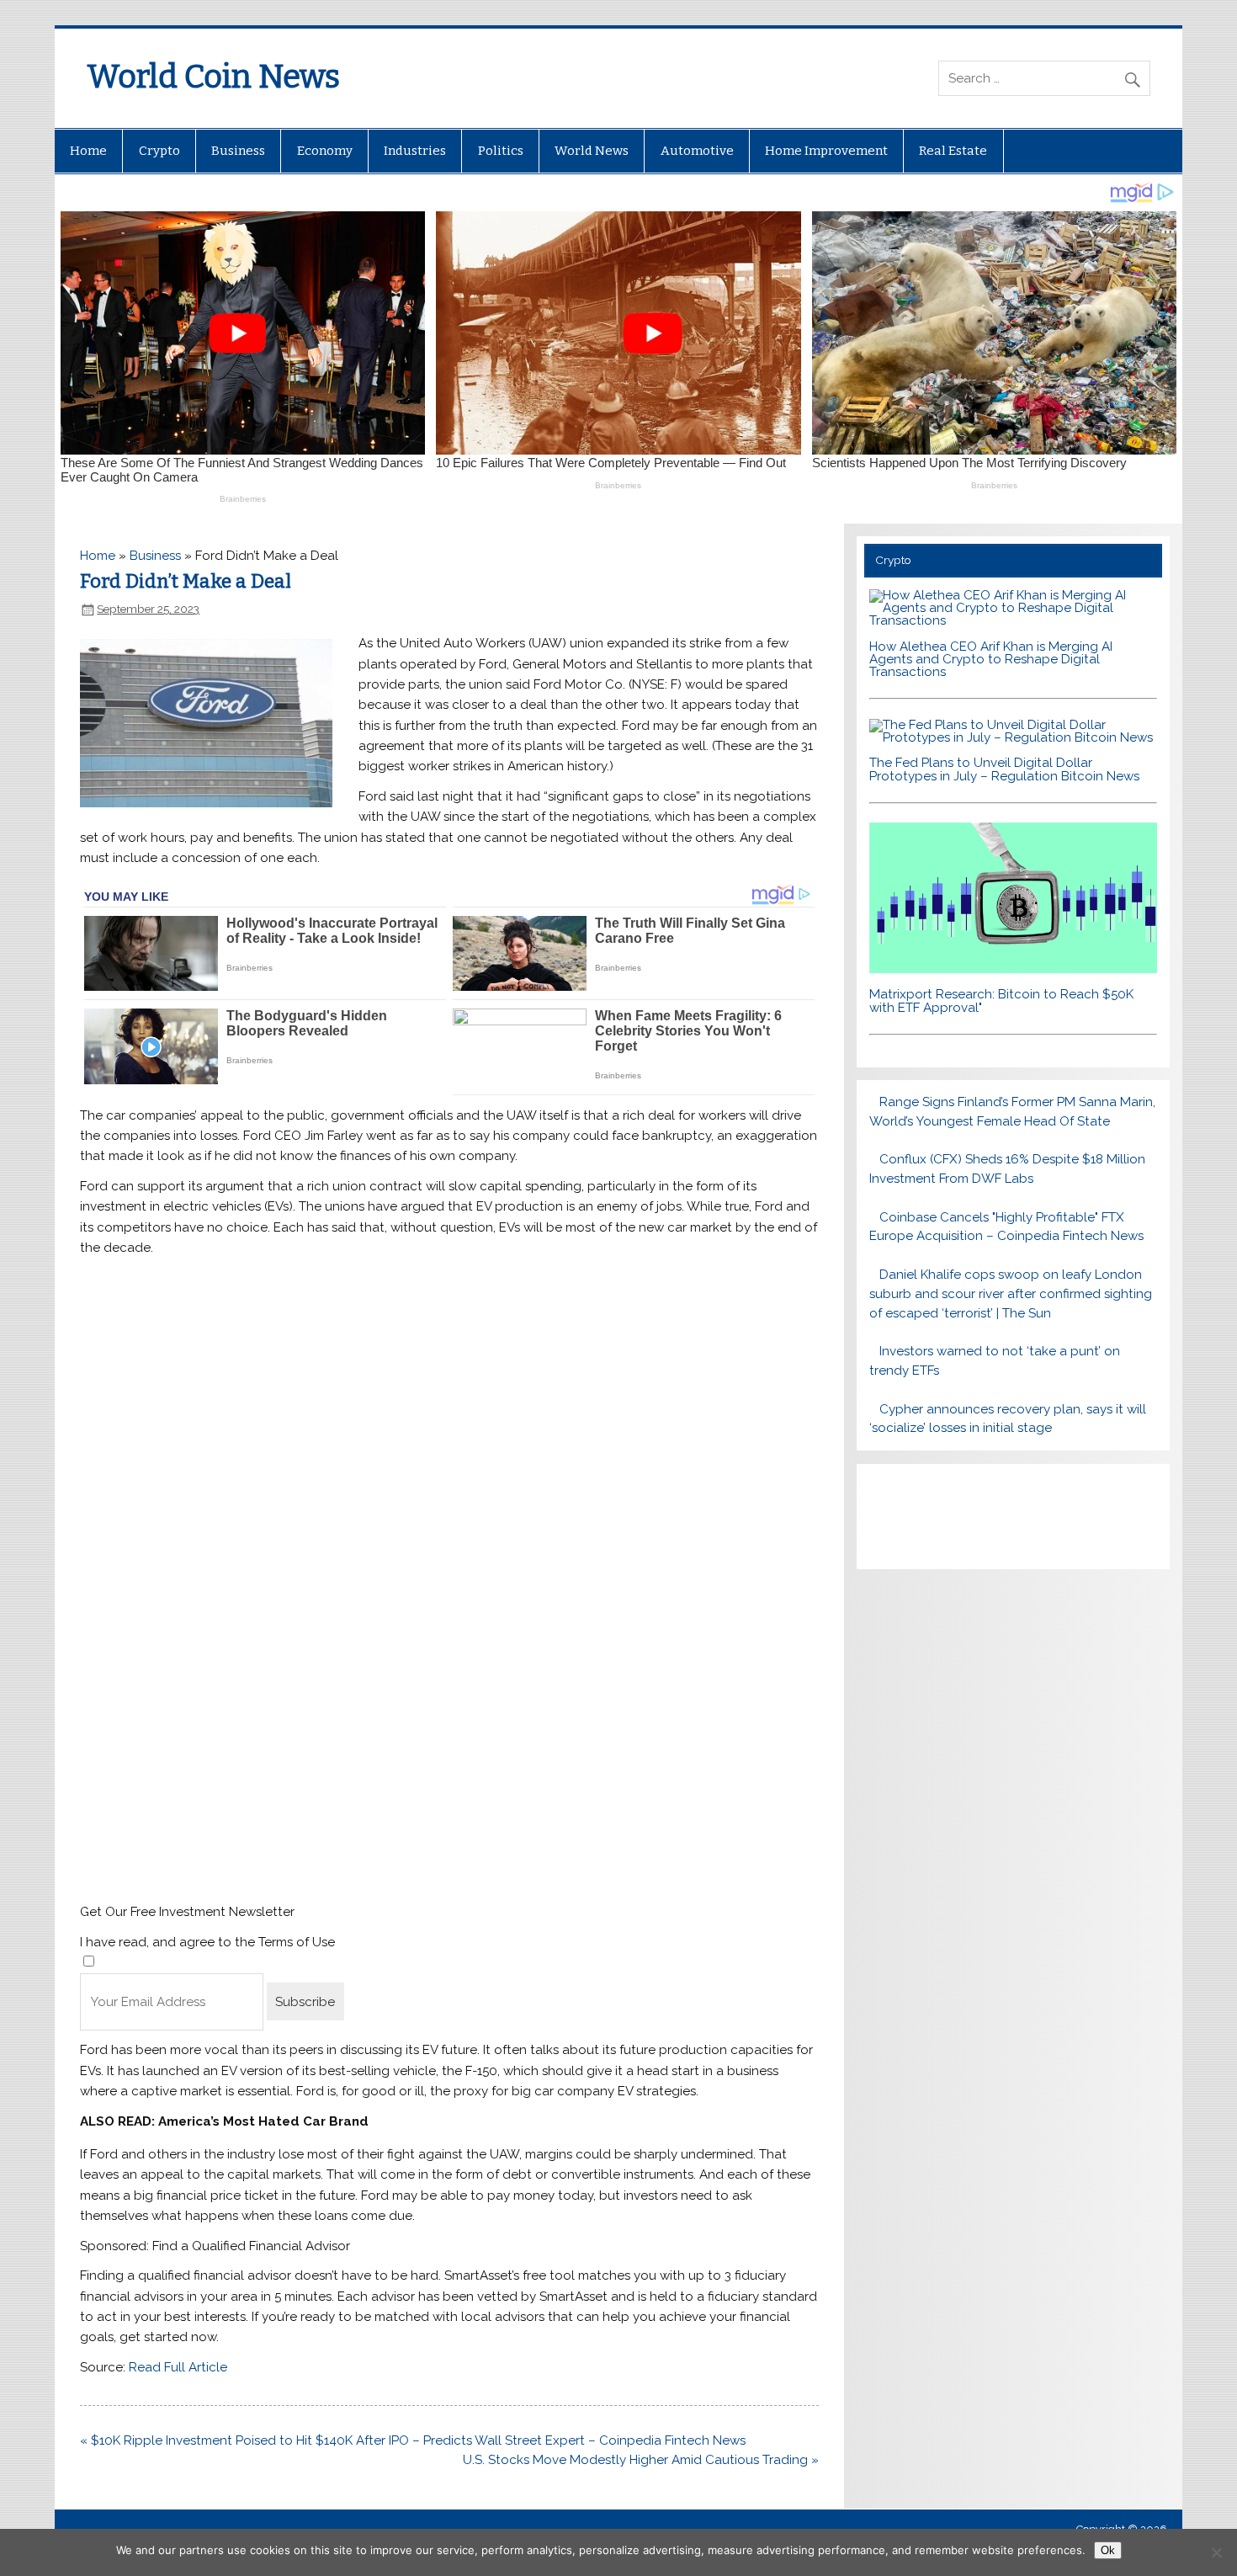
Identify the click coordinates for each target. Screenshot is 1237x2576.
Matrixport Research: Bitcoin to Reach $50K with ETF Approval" (1001, 1001)
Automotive (697, 151)
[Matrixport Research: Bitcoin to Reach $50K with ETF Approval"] (1013, 969)
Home (88, 151)
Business (238, 151)
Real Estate (953, 151)
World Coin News (213, 77)
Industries (415, 151)
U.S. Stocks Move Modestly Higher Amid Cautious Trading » (641, 2460)
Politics (501, 151)
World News (592, 151)
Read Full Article (178, 2367)
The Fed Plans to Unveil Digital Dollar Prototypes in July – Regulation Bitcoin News (1004, 769)
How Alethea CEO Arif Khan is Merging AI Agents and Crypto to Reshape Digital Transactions (991, 659)
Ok (1108, 2550)
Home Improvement (826, 151)
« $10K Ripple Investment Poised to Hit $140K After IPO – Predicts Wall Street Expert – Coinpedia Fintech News (413, 2440)
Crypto (159, 151)
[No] (1216, 2552)
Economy (325, 151)
